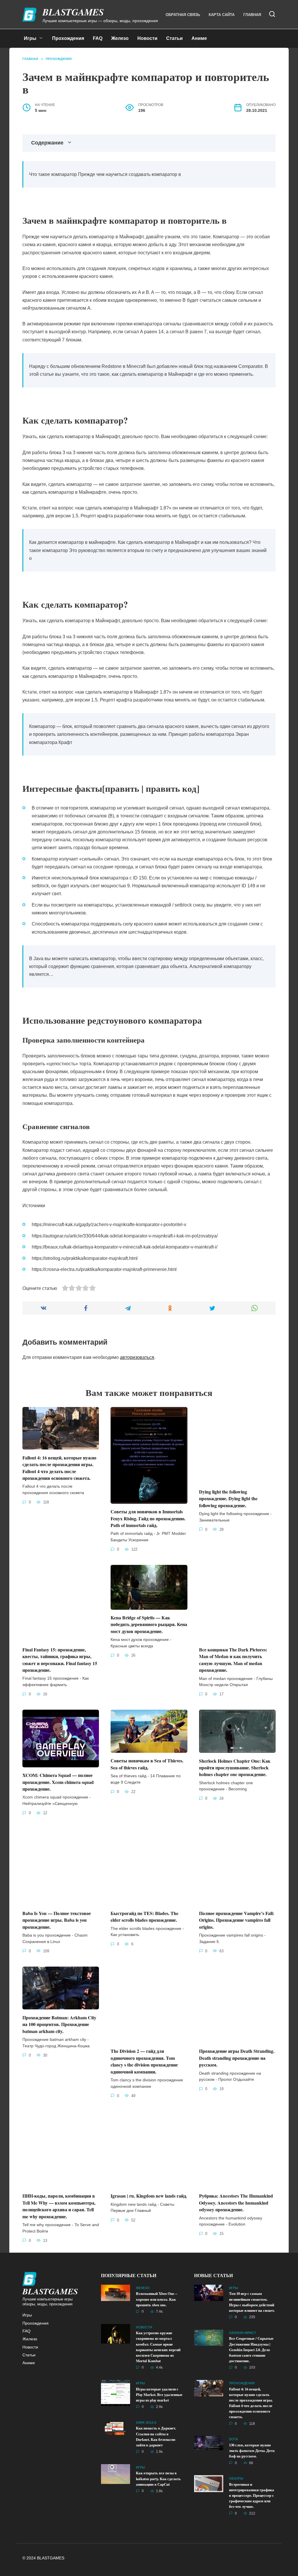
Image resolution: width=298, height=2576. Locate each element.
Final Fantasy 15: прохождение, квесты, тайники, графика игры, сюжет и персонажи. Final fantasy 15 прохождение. (60, 1660)
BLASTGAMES (73, 12)
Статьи (174, 38)
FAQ (98, 38)
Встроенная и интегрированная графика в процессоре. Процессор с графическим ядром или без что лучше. (252, 2495)
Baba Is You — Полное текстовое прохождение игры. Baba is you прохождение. (57, 1920)
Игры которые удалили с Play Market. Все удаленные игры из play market (159, 2395)
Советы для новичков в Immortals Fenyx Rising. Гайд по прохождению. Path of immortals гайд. (148, 1518)
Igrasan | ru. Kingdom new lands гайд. (149, 2196)
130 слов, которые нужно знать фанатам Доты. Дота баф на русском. (252, 2450)
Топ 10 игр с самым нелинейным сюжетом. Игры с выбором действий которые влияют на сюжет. (252, 2302)
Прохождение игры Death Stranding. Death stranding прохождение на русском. (237, 2058)
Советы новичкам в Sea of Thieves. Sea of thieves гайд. (147, 1764)
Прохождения (68, 38)
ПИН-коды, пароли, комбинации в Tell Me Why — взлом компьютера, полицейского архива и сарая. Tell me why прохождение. (59, 2206)
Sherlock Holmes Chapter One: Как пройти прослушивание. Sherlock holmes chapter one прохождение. (235, 1767)
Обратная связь (183, 15)
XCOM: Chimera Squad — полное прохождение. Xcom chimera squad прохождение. (58, 1782)
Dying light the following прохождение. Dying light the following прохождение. (228, 1498)
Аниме (199, 38)
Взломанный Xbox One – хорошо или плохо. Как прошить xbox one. (156, 2299)
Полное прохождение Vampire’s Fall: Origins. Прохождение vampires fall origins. (237, 1920)
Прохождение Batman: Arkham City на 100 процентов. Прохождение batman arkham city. (59, 2024)
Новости (147, 38)
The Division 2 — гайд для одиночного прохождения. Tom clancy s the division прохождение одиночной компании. (144, 2061)
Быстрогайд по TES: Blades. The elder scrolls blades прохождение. (144, 1916)
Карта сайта (222, 15)
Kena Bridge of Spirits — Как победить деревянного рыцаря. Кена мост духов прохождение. (149, 1624)
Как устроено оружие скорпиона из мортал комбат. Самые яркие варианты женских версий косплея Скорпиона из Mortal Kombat (158, 2347)
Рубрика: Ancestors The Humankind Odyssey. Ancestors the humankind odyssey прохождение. (236, 2203)
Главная (252, 15)
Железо (120, 38)
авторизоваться (137, 1357)
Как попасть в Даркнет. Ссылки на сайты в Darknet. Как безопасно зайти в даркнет (156, 2437)
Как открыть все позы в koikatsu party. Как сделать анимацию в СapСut (158, 2479)
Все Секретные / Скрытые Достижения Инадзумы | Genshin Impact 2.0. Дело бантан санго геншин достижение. (251, 2350)
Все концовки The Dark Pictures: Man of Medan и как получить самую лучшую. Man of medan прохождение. (233, 1660)
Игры (30, 38)
